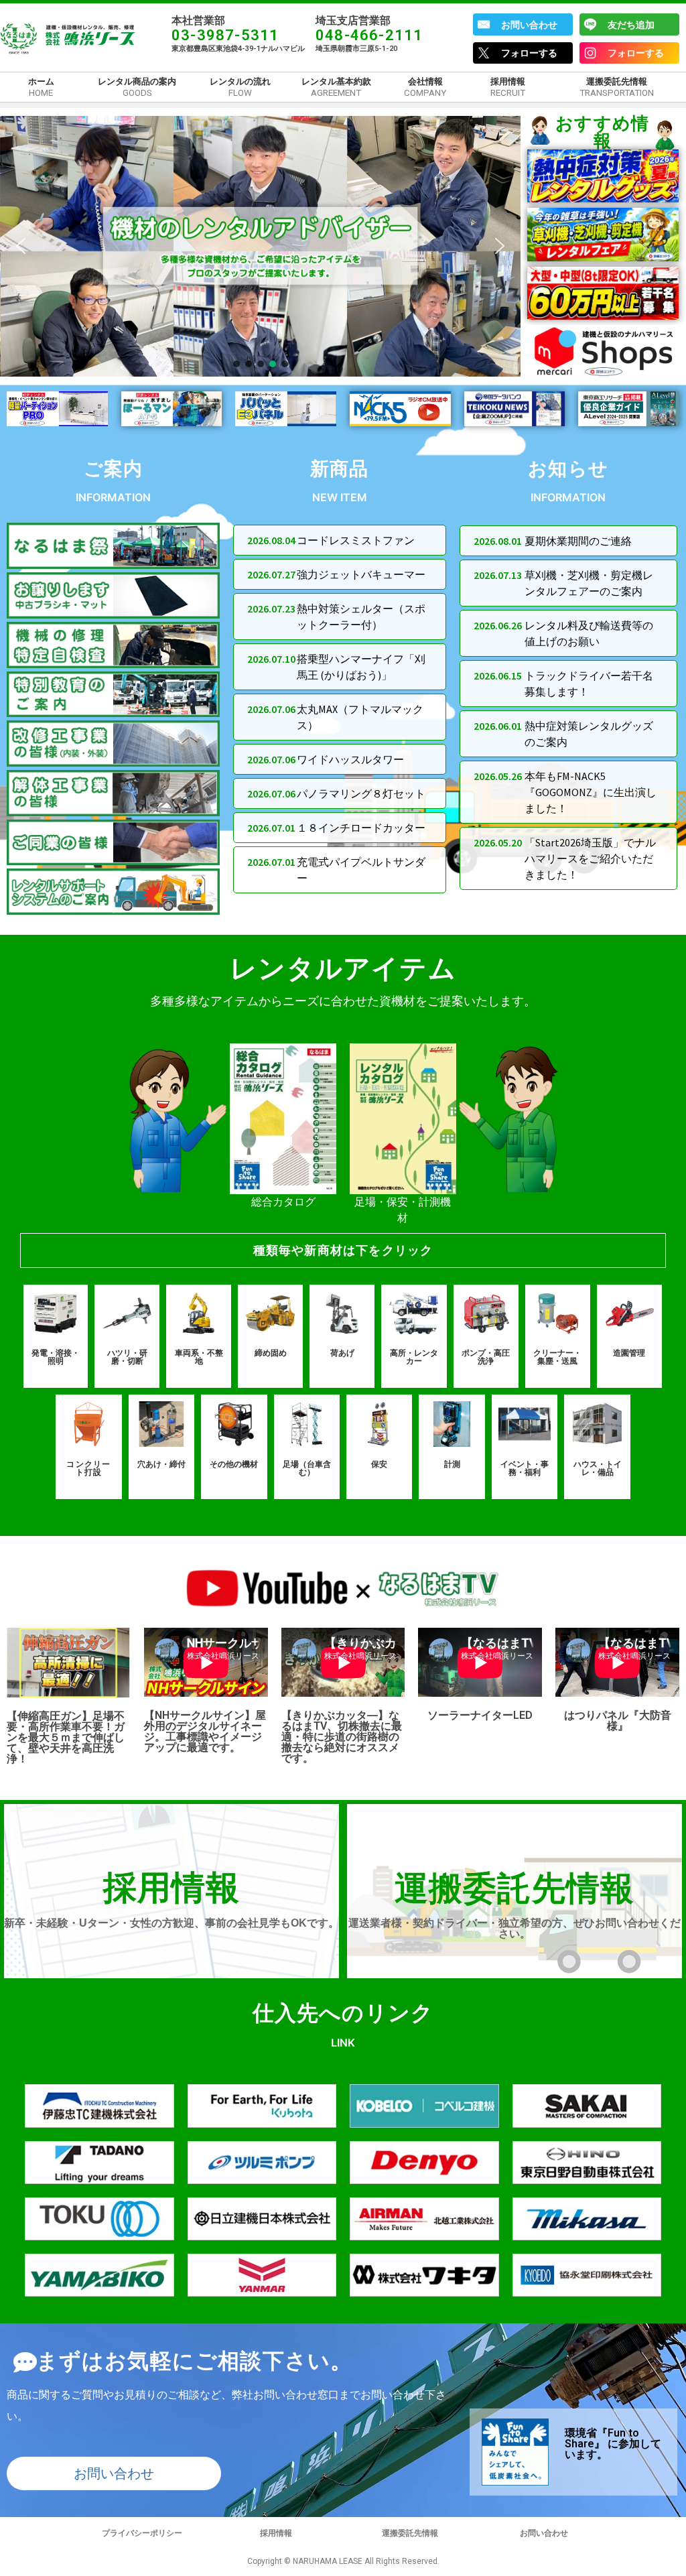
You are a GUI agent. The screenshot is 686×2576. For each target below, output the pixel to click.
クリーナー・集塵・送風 (557, 1357)
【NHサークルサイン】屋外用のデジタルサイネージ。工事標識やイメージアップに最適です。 (205, 1731)
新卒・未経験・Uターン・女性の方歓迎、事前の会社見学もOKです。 (171, 1923)
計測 (452, 1464)
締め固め (271, 1353)
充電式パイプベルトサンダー (361, 870)
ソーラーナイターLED (480, 1715)
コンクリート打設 (88, 1468)
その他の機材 (234, 1464)
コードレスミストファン (356, 540)
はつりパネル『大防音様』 (618, 1721)
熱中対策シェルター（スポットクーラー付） (361, 617)
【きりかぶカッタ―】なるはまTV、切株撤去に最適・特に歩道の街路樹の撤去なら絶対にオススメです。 (342, 1737)
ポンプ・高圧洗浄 (486, 1357)
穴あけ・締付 (161, 1464)
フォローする (529, 53)
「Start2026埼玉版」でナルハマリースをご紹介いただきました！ (590, 858)
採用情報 (172, 1888)
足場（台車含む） (307, 1468)
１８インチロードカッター (361, 828)
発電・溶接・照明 (56, 1357)
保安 (379, 1464)
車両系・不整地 (199, 1357)
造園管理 (629, 1353)
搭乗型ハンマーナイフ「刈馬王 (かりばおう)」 (361, 667)
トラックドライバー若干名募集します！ (589, 684)
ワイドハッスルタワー (350, 759)
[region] (260, 246)
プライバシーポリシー (142, 2533)
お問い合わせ (529, 25)
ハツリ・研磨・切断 (127, 1357)
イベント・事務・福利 (525, 1468)
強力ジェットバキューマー (361, 574)
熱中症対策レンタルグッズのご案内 (589, 734)
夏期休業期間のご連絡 (578, 541)
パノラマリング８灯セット (361, 793)
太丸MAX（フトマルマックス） (360, 717)
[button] (21, 246)
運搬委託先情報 (514, 1888)
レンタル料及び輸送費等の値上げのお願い (589, 633)
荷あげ (342, 1353)
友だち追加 (631, 25)
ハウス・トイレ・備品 (598, 1468)
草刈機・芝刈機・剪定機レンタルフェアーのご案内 (589, 583)
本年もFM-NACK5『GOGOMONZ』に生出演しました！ (591, 792)
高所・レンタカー (414, 1357)
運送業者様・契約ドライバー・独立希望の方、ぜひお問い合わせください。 (514, 1928)
